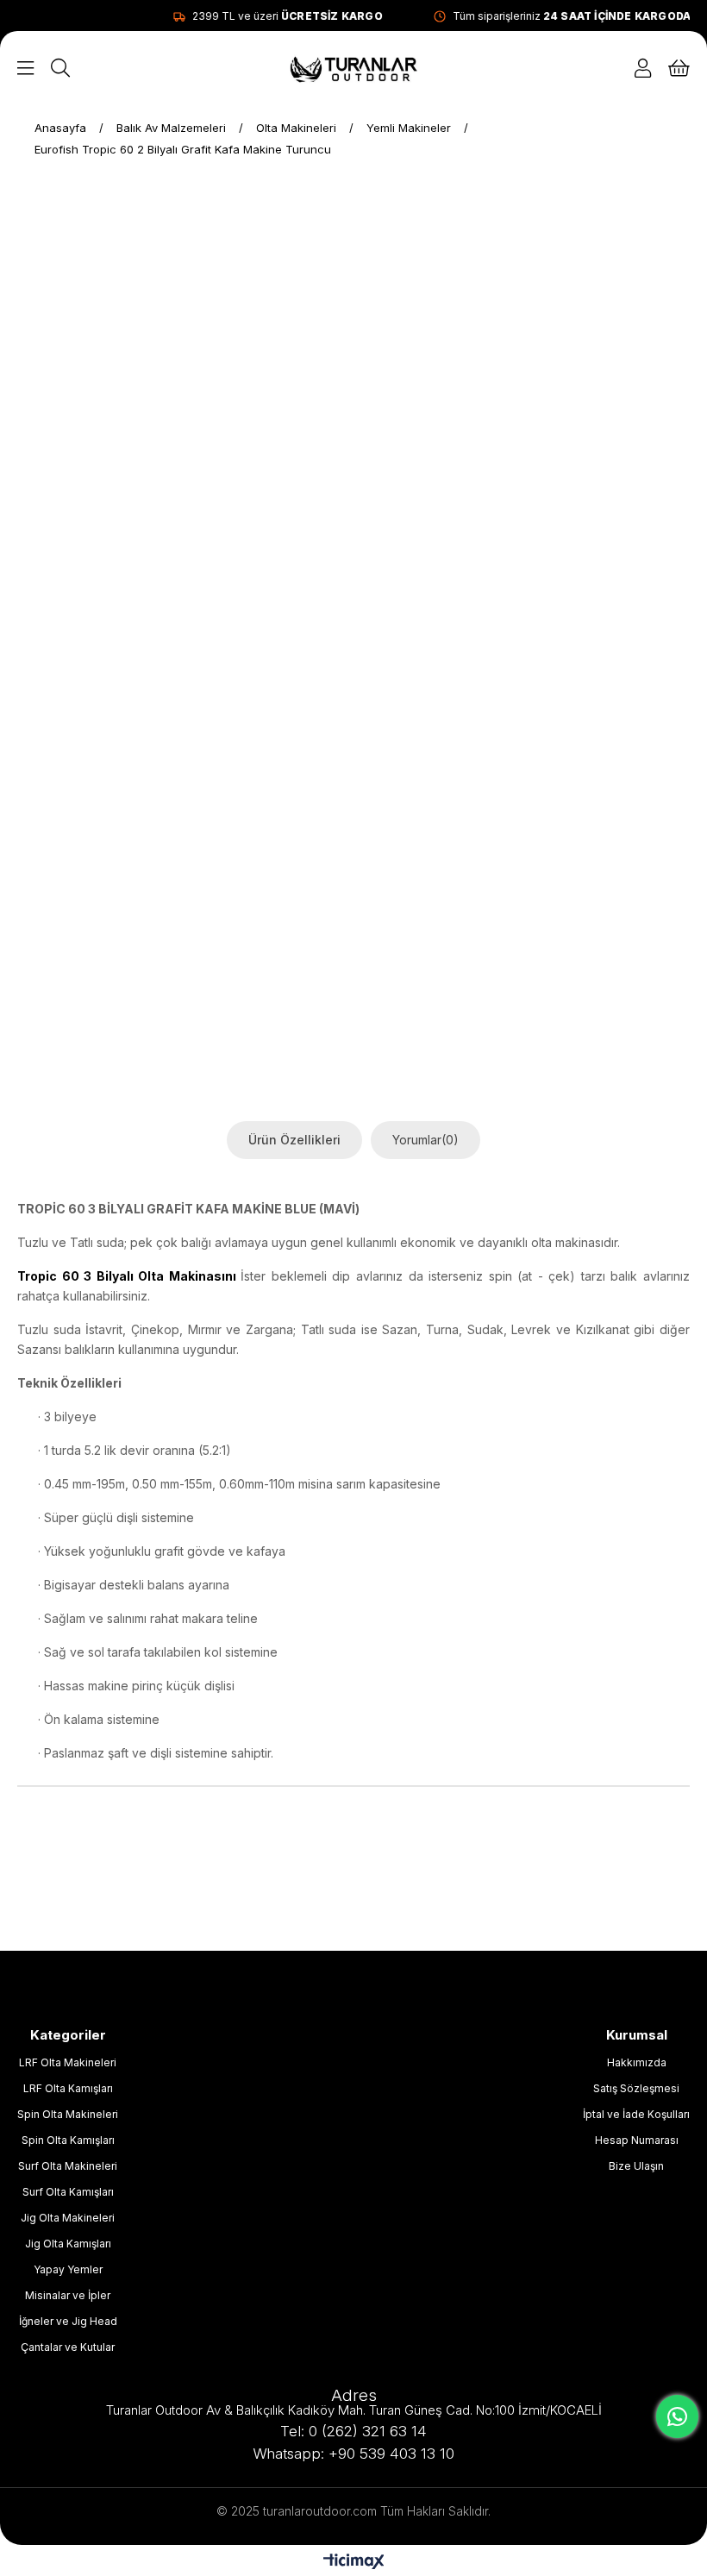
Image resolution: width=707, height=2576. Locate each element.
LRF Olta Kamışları (68, 2088)
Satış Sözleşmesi (636, 2088)
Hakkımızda (637, 2062)
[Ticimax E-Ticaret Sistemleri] (354, 2563)
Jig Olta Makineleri (68, 2218)
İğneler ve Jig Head (68, 2321)
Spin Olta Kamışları (68, 2140)
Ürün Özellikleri (294, 1140)
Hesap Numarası (637, 2140)
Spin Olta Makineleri (68, 2114)
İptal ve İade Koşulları (636, 2114)
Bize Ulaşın (636, 2166)
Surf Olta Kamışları (68, 2192)
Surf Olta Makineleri (68, 2166)
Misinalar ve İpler (68, 2295)
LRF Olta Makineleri (68, 2062)
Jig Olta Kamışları (68, 2244)
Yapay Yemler (68, 2269)
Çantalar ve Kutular (68, 2347)
